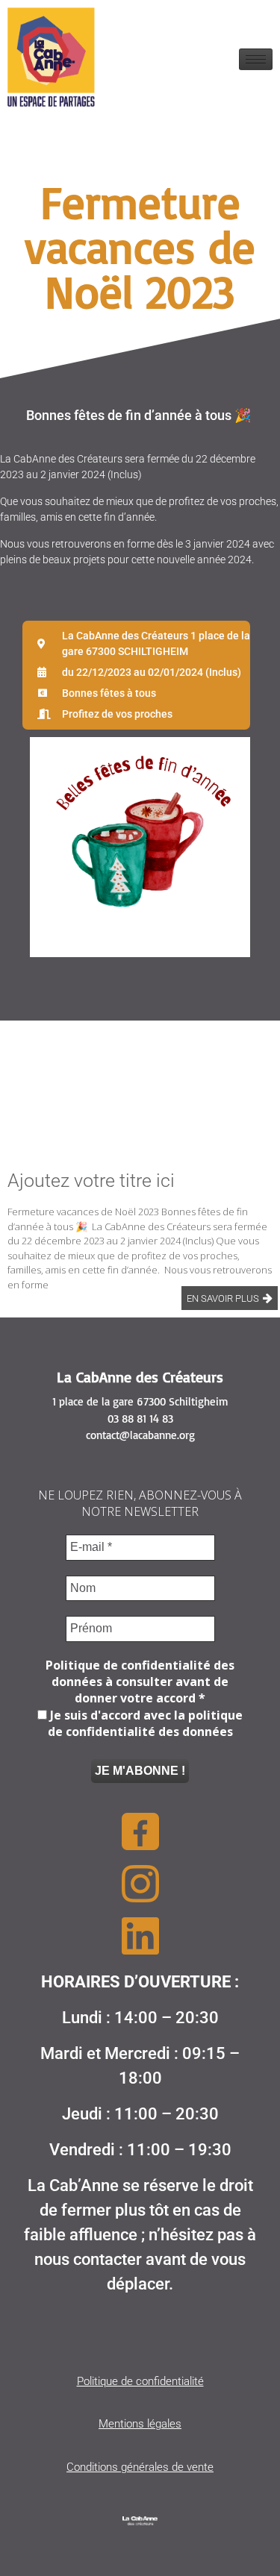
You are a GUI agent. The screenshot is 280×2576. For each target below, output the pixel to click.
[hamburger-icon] (256, 59)
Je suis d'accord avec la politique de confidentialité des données (145, 1723)
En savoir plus (223, 1298)
